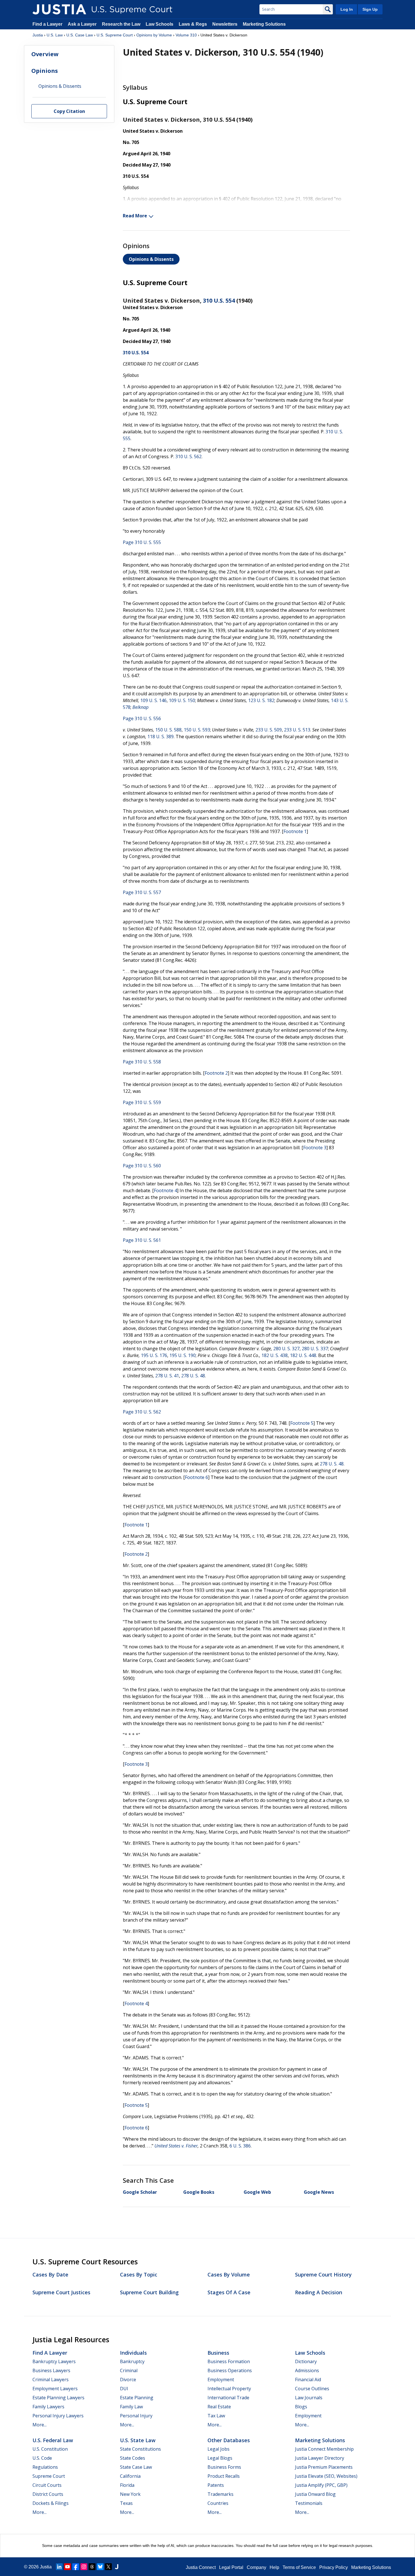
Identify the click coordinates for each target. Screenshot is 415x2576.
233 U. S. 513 (297, 730)
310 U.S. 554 (219, 301)
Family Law (131, 2407)
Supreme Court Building (149, 2292)
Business (218, 2353)
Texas (126, 2503)
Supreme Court (49, 2476)
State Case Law (136, 2467)
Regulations (45, 2467)
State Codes (133, 2458)
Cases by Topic (139, 2275)
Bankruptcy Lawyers (54, 2361)
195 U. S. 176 (154, 1355)
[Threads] (92, 2567)
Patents (216, 2485)
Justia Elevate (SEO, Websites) (326, 2476)
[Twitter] (108, 2567)
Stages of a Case (229, 2292)
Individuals (133, 2353)
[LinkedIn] (59, 2567)
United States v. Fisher (176, 2146)
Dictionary (306, 2361)
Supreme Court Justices (61, 2292)
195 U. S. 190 (183, 1355)
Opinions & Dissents (151, 259)
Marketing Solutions (264, 24)
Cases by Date (50, 2275)
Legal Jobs (219, 2449)
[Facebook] (76, 2567)
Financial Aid (308, 2380)
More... (40, 2425)
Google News (319, 2192)
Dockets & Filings (51, 2503)
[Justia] (59, 9)
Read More (135, 216)
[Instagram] (84, 2567)
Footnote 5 (302, 1423)
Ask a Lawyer (83, 24)
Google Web (257, 2192)
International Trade (228, 2398)
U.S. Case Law (80, 35)
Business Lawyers (51, 2370)
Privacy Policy (334, 2567)
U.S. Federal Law (53, 2440)
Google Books (199, 2192)
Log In (347, 9)
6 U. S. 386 (240, 2146)
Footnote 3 (315, 1148)
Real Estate (219, 2407)
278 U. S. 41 (167, 1376)
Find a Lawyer (47, 24)
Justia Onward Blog (315, 2494)
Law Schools (160, 24)
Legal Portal (231, 2567)
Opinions (45, 71)
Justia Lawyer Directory (320, 2458)
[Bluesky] (100, 2567)
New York (130, 2494)
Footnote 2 (216, 1073)
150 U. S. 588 (168, 730)
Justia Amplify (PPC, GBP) (321, 2485)
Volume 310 (186, 35)
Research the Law (121, 24)
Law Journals (309, 2398)
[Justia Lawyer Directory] (117, 2567)
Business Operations (230, 2370)
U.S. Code (42, 2458)
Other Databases (229, 2440)
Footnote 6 (196, 1477)
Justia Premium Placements (324, 2467)
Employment (221, 2380)
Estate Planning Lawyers (58, 2398)
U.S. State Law (138, 2440)
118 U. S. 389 (160, 737)
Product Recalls (224, 2476)
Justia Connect (201, 2567)
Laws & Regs (193, 24)
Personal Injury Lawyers (58, 2416)
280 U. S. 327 (286, 1349)
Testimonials (309, 2503)
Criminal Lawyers (51, 2380)
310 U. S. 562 (188, 456)
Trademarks (220, 2494)
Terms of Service (299, 2567)
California (130, 2476)
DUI (124, 2389)
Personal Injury (136, 2416)
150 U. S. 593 (197, 730)
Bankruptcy (132, 2361)
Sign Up (370, 9)
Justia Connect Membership (324, 2449)
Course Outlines (312, 2389)
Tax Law (216, 2416)
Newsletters (225, 24)
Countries (218, 2503)
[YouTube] (67, 2567)
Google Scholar (140, 2192)
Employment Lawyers (55, 2389)
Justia (38, 35)
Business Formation (229, 2361)
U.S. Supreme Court (115, 35)
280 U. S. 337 (315, 1349)
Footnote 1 (295, 831)
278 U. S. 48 (193, 1376)
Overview (45, 54)
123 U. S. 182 (261, 700)
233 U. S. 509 (269, 730)
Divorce (128, 2380)
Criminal (129, 2370)
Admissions (307, 2370)
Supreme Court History (323, 2275)
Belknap (140, 707)
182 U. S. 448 (303, 1355)
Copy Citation (69, 112)
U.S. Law (55, 35)
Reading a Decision (319, 2292)
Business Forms (224, 2467)
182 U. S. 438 (275, 1355)
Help (274, 2567)
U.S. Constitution (50, 2449)
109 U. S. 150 (182, 700)
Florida (127, 2485)
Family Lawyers (48, 2407)
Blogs (301, 2407)
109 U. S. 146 (153, 700)
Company (256, 2567)
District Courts (48, 2494)
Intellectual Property (229, 2389)
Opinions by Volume (154, 35)
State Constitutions (140, 2449)
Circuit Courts (47, 2485)
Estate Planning (137, 2398)
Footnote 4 (165, 1190)
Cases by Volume (229, 2275)
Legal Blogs (220, 2458)
